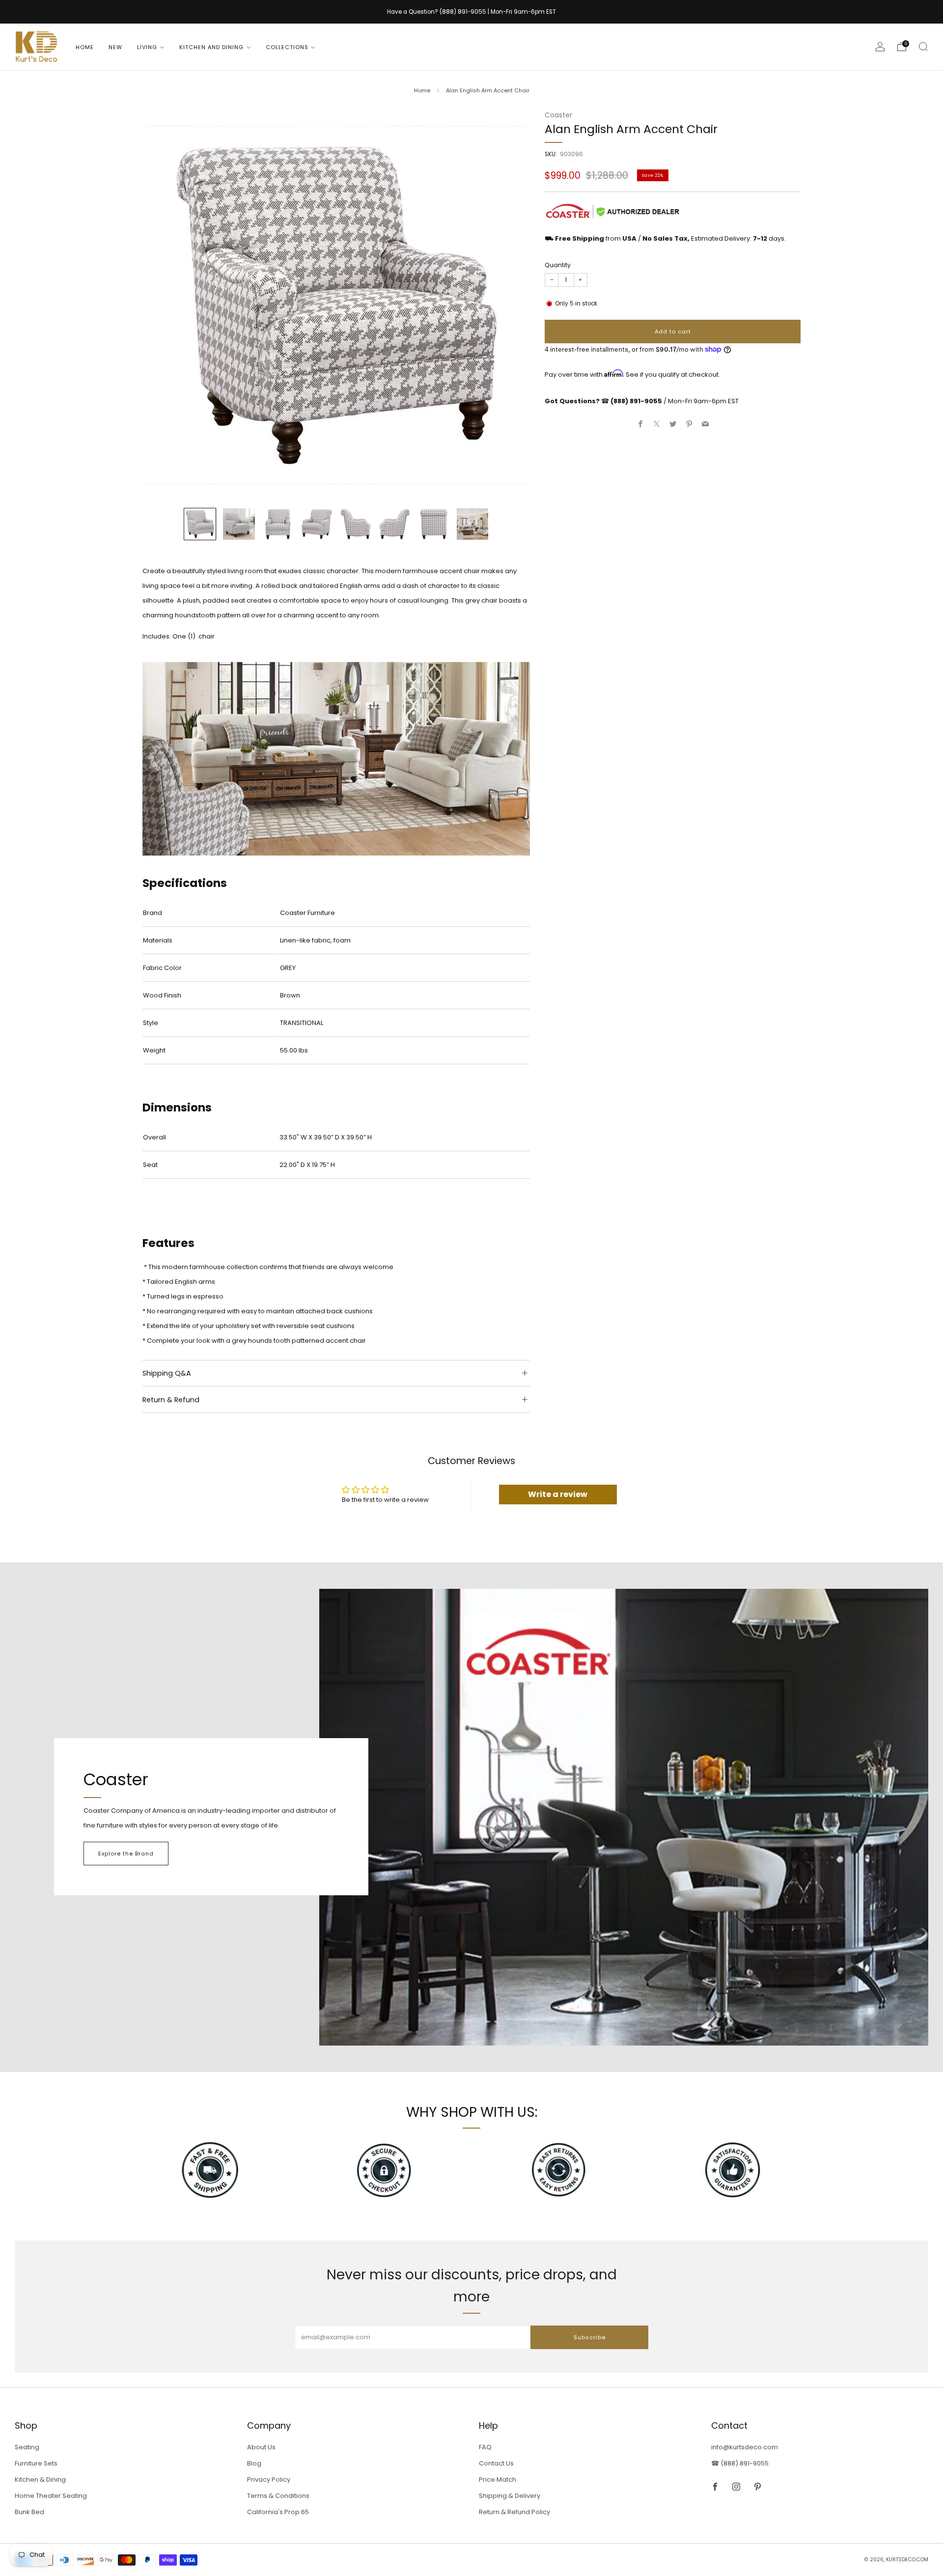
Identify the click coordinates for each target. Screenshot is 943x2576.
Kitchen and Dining (211, 47)
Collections (287, 47)
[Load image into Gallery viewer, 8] (472, 524)
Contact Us (496, 2463)
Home (85, 47)
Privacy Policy (269, 2479)
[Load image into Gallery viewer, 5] (356, 524)
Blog (254, 2463)
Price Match (498, 2479)
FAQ (485, 2447)
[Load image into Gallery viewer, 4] (317, 524)
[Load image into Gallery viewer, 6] (394, 524)
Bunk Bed (29, 2512)
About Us (261, 2447)
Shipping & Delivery (510, 2496)
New (115, 47)
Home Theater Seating (51, 2496)
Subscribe (590, 2337)
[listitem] (471, 12)
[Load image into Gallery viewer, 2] (239, 524)
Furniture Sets (36, 2463)
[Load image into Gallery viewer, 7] (434, 524)
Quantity (558, 265)
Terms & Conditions (278, 2496)
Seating (27, 2447)
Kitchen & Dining (40, 2479)
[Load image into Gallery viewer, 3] (278, 524)
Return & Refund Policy (514, 2512)
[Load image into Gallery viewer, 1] (200, 524)
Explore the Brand (126, 1854)
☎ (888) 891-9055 (740, 2463)
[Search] (923, 47)
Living (147, 47)
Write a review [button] (558, 1494)
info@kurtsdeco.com (745, 2447)
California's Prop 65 (278, 2512)
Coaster (558, 115)
